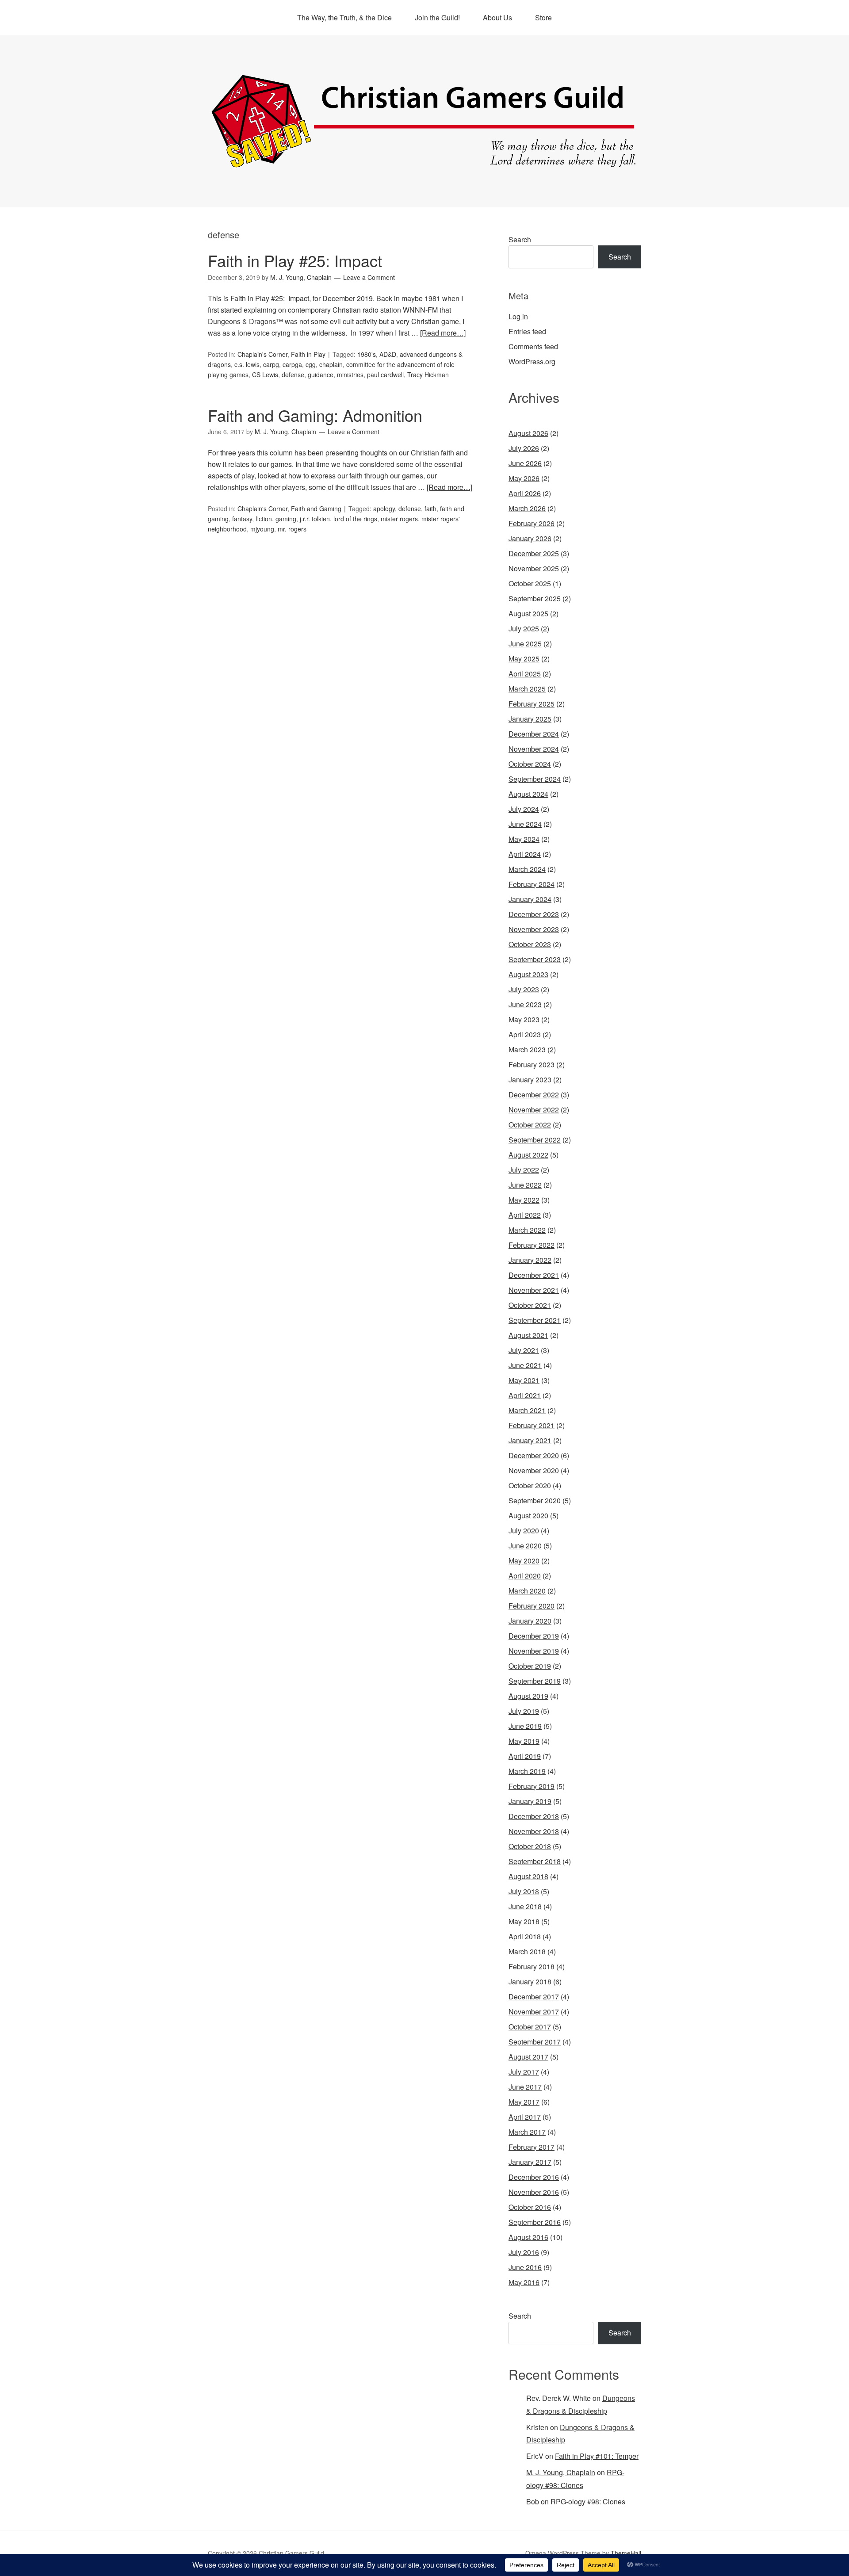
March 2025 (527, 689)
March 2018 (527, 1951)
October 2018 (530, 1846)
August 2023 (528, 974)
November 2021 (534, 1290)
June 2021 (525, 1365)
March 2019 (527, 1771)
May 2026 (524, 478)
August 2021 (528, 1335)
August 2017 (528, 2057)
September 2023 (535, 959)
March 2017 (527, 2132)
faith (430, 508)
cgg (311, 364)
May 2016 (524, 2282)
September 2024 (535, 779)
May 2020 (524, 1561)
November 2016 (534, 2192)
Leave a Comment (369, 277)
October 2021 (530, 1305)
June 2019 (525, 1726)
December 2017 (534, 1997)
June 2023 (525, 1004)
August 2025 (528, 613)
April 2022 (525, 1215)
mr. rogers (292, 529)
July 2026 (524, 448)
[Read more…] (443, 333)
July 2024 (524, 809)
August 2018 (528, 1876)
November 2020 (534, 1470)
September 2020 (535, 1500)
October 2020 (530, 1485)
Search (520, 239)
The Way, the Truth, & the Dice (344, 17)
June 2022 (525, 1185)
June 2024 (525, 824)
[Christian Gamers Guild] (424, 164)
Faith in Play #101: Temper (597, 2456)
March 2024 (527, 869)
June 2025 (525, 644)
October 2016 (530, 2207)
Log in (518, 316)
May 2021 (524, 1380)
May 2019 (524, 1741)
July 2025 (524, 629)
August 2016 (528, 2237)
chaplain (331, 364)
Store (543, 17)
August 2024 (528, 794)
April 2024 (525, 854)
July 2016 (524, 2252)
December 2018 (534, 1816)
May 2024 (524, 839)
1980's (367, 354)
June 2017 (525, 2087)
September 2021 (535, 1320)
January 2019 (530, 1801)
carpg (271, 364)
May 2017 (524, 2102)
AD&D (388, 354)
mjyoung (262, 529)
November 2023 (534, 929)
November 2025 (534, 568)
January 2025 (530, 719)
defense (293, 375)
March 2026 (527, 508)
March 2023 (527, 1049)
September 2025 (535, 598)
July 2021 (524, 1350)
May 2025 (524, 659)
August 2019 (528, 1696)
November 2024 (534, 749)
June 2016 (525, 2267)
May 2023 (524, 1019)
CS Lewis (265, 375)
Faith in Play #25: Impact (295, 260)
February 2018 (532, 1966)
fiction (264, 519)
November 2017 (534, 2012)
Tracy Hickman (428, 375)
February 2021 (532, 1425)
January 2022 (530, 1260)
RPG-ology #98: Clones (588, 2501)
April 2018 (525, 1936)
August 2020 (528, 1515)
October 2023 (530, 944)
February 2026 (532, 523)
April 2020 (525, 1576)
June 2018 (525, 1906)
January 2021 (530, 1440)
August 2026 (528, 433)
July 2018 (524, 1891)
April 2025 (525, 674)
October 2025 (530, 583)
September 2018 (535, 1861)
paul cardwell (385, 375)
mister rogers (399, 519)
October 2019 (530, 1666)
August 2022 (528, 1155)
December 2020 (534, 1455)
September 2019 (535, 1681)
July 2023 (524, 989)
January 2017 (530, 2162)
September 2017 (535, 2042)
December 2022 (534, 1095)
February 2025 (532, 704)
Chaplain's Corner (262, 354)
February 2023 (532, 1064)
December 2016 (534, 2177)
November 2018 (534, 1831)
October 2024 (530, 764)
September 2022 (535, 1140)
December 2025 (534, 553)
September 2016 (535, 2222)
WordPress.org (532, 361)
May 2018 (524, 1921)
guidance (321, 375)
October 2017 (530, 2027)
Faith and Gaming (316, 508)
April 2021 (525, 1395)
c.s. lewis (247, 364)
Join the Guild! (437, 17)
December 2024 (534, 734)
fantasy (242, 519)
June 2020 (525, 1546)
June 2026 (525, 463)
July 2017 (524, 2072)
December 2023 (534, 914)
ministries (350, 375)
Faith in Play (308, 354)
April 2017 (525, 2117)
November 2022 (534, 1110)
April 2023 (525, 1034)
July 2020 (524, 1531)
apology (384, 508)
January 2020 (530, 1621)
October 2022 (530, 1125)
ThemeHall (626, 2553)
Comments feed (533, 346)
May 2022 (524, 1200)
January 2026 (530, 538)
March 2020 (527, 1591)
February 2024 (532, 884)
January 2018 (530, 1982)
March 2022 (527, 1230)
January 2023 (530, 1080)
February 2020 (532, 1606)
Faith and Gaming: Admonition (315, 415)
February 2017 (532, 2147)
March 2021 (527, 1410)
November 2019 (534, 1651)
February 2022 (532, 1245)
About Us (497, 17)
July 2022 (524, 1170)
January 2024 (530, 899)
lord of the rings (355, 519)
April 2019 (525, 1756)
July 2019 (524, 1711)
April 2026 (525, 493)
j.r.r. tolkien (315, 519)
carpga (292, 364)
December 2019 (534, 1636)
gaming (286, 519)
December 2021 (534, 1275)
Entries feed (527, 331)
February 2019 (532, 1786)
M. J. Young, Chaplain (561, 2472)
